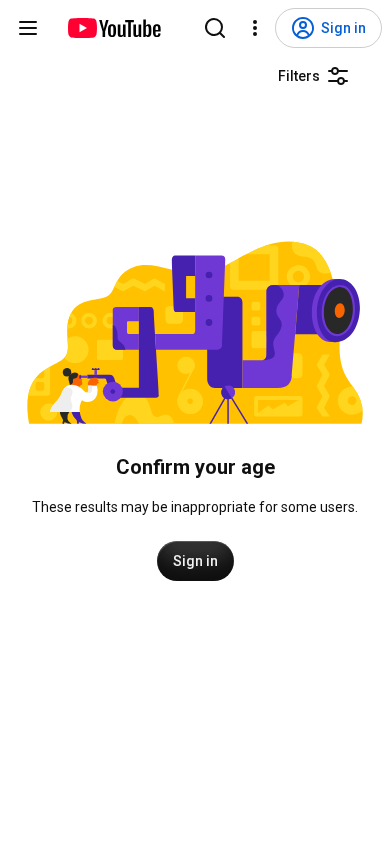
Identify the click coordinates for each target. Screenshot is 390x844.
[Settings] (255, 28)
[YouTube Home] (113, 28)
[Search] (215, 28)
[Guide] (28, 28)
